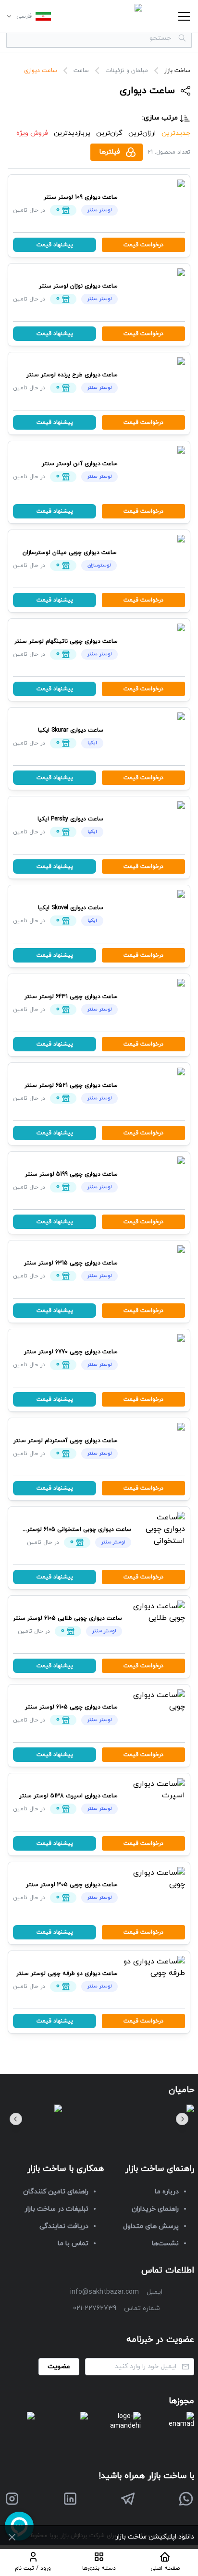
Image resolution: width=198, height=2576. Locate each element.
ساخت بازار (177, 71)
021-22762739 (95, 2308)
